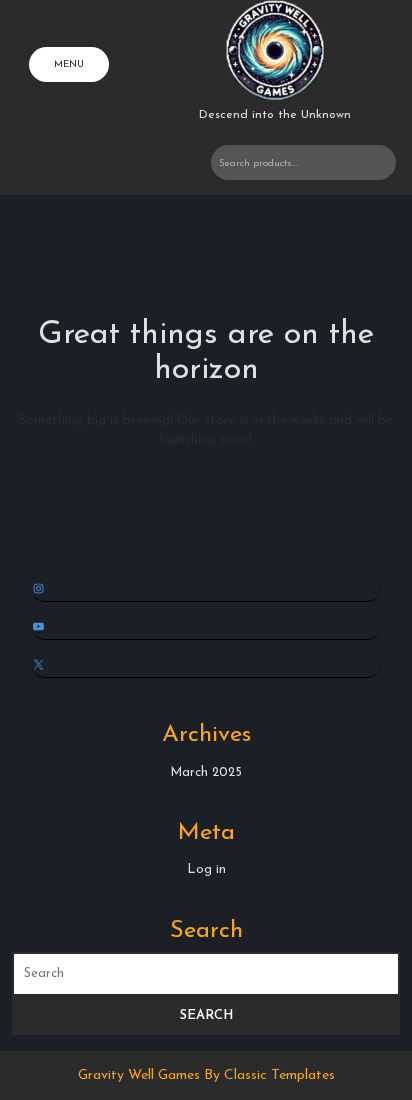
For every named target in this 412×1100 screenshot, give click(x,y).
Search (372, 163)
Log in (206, 869)
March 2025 (206, 772)
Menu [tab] (69, 64)
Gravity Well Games (141, 1075)
